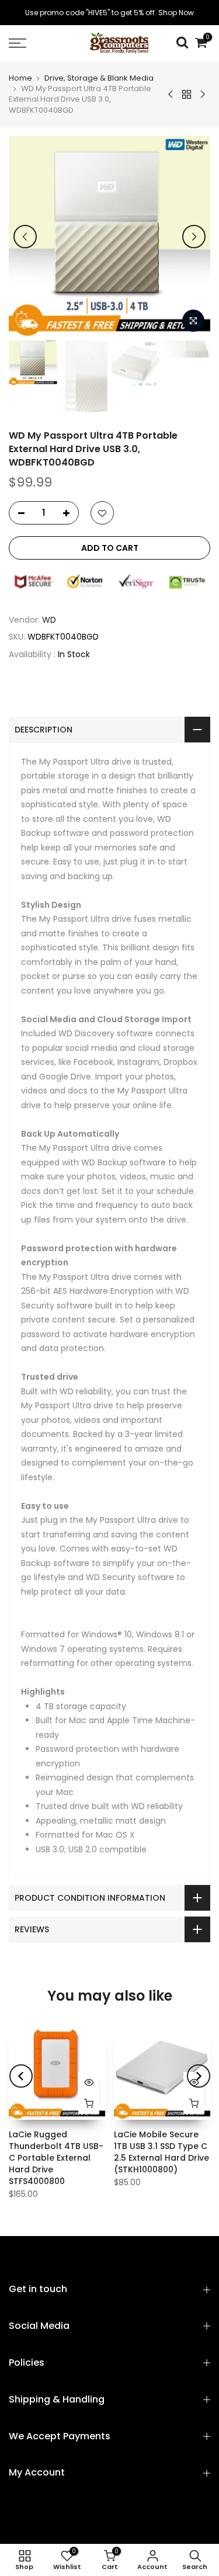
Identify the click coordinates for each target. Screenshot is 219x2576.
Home (20, 78)
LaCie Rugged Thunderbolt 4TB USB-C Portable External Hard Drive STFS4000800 (56, 2158)
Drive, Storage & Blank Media (99, 78)
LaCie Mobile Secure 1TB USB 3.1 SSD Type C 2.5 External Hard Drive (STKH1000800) (161, 2152)
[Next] (194, 237)
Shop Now (176, 13)
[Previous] (25, 237)
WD (49, 620)
